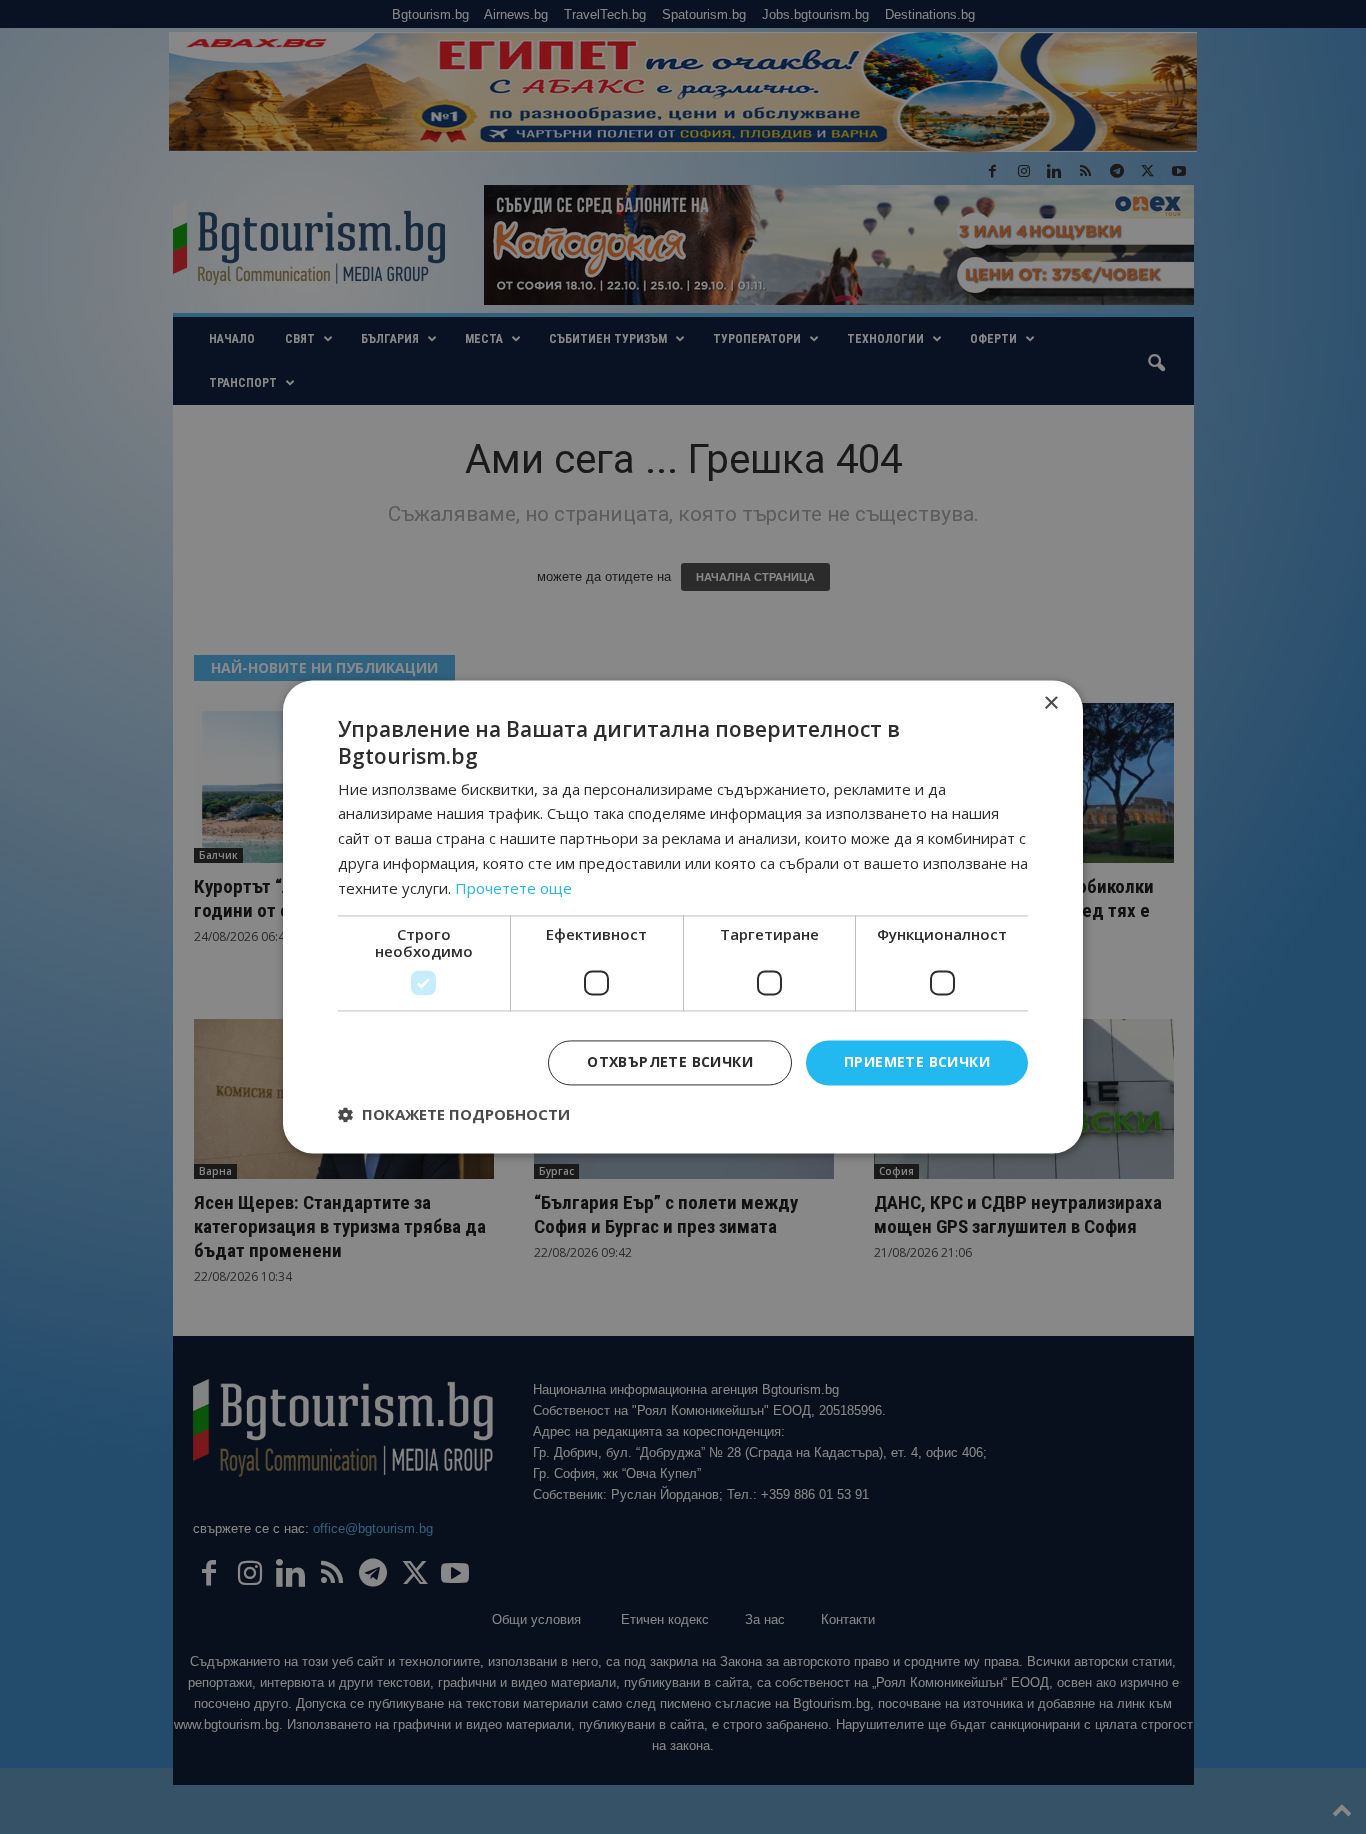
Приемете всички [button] (917, 1062)
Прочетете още (513, 888)
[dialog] (683, 917)
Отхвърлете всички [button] (670, 1062)
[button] (454, 1115)
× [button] (1050, 703)
